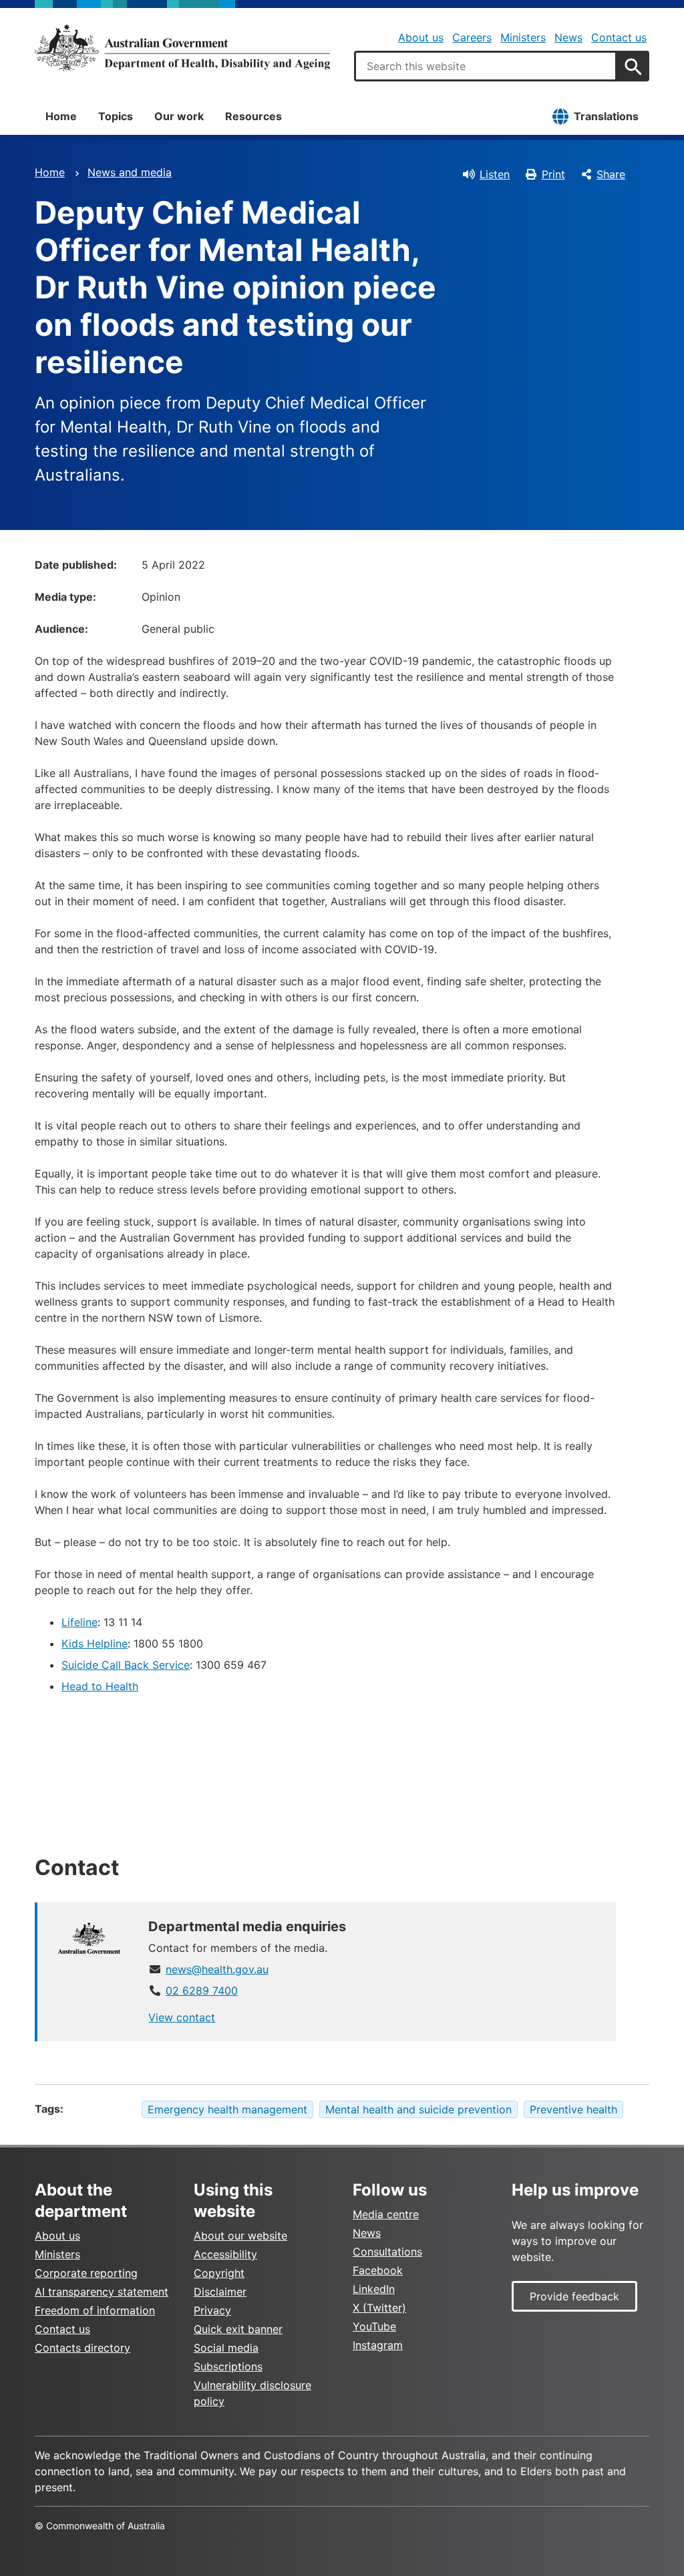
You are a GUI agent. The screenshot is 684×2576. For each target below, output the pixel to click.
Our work (179, 116)
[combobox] (486, 66)
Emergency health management (227, 2109)
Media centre (386, 2214)
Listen (495, 174)
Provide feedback (574, 2296)
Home (61, 116)
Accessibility (225, 2254)
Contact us (619, 37)
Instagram (378, 2345)
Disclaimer (220, 2292)
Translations (606, 116)
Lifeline (79, 1622)
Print (553, 174)
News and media (130, 172)
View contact (182, 2017)
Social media (226, 2348)
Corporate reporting (86, 2273)
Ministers (523, 37)
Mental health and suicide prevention (418, 2109)
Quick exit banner (238, 2329)
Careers (472, 37)
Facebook (378, 2270)
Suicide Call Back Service (126, 1665)
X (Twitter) (379, 2308)
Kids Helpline (95, 1643)
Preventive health (573, 2109)
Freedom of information (95, 2310)
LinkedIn (374, 2289)
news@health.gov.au (217, 1969)
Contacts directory (82, 2348)
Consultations (387, 2252)
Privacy (212, 2310)
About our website (240, 2236)
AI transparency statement (102, 2292)
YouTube (374, 2326)
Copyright (219, 2273)
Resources (253, 116)
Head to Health (100, 1686)
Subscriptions (228, 2366)
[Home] (182, 47)
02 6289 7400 (202, 1991)
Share (611, 174)
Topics (116, 116)
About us (421, 37)
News (568, 37)
